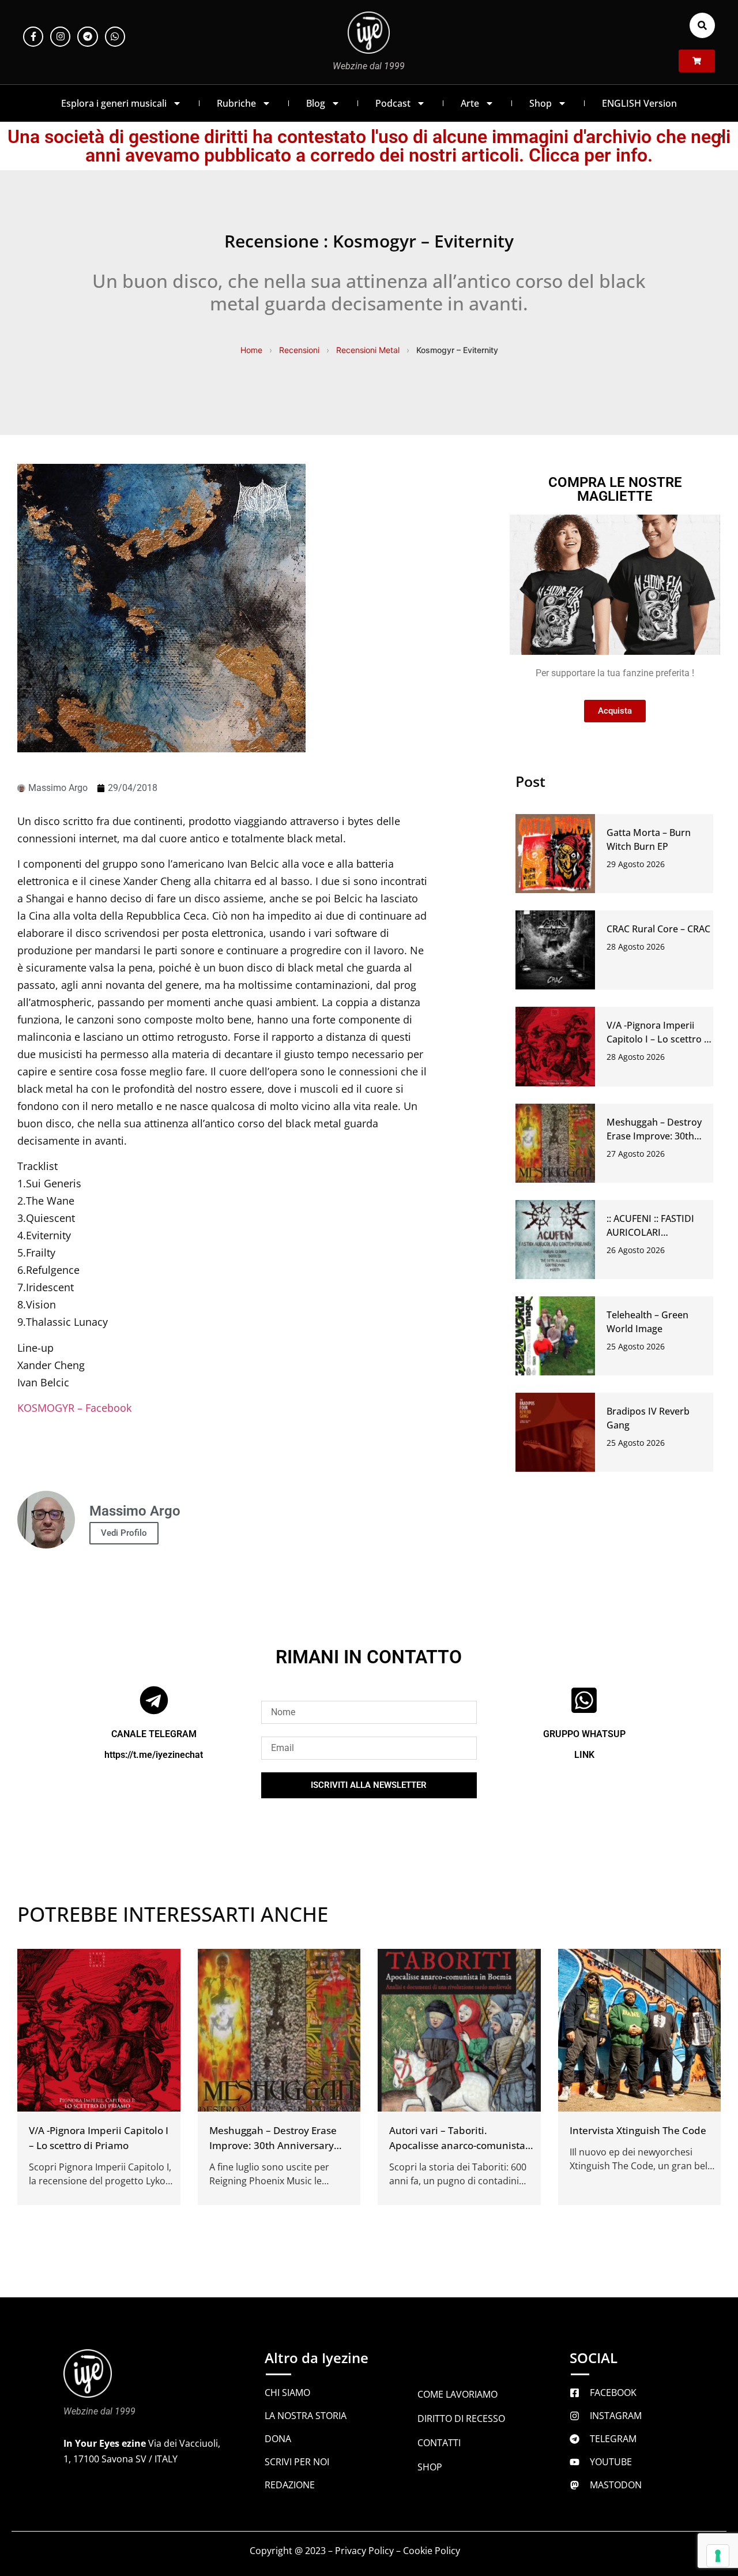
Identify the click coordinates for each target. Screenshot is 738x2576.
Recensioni (299, 350)
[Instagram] (60, 37)
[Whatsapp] (115, 37)
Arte (470, 103)
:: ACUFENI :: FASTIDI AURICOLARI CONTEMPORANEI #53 (655, 1232)
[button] (702, 25)
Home (251, 350)
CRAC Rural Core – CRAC (658, 929)
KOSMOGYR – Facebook (74, 1408)
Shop (541, 103)
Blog (316, 103)
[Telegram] (87, 37)
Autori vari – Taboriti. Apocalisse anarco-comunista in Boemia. (457, 2145)
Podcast (393, 103)
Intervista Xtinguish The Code (638, 2130)
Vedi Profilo (124, 1533)
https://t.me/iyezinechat (154, 1755)
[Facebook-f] (33, 37)
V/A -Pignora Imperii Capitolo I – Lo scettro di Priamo (659, 1039)
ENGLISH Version (639, 103)
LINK (584, 1755)
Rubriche (236, 103)
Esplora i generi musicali (114, 103)
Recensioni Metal (368, 350)
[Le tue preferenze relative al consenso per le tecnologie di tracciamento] (718, 2556)
